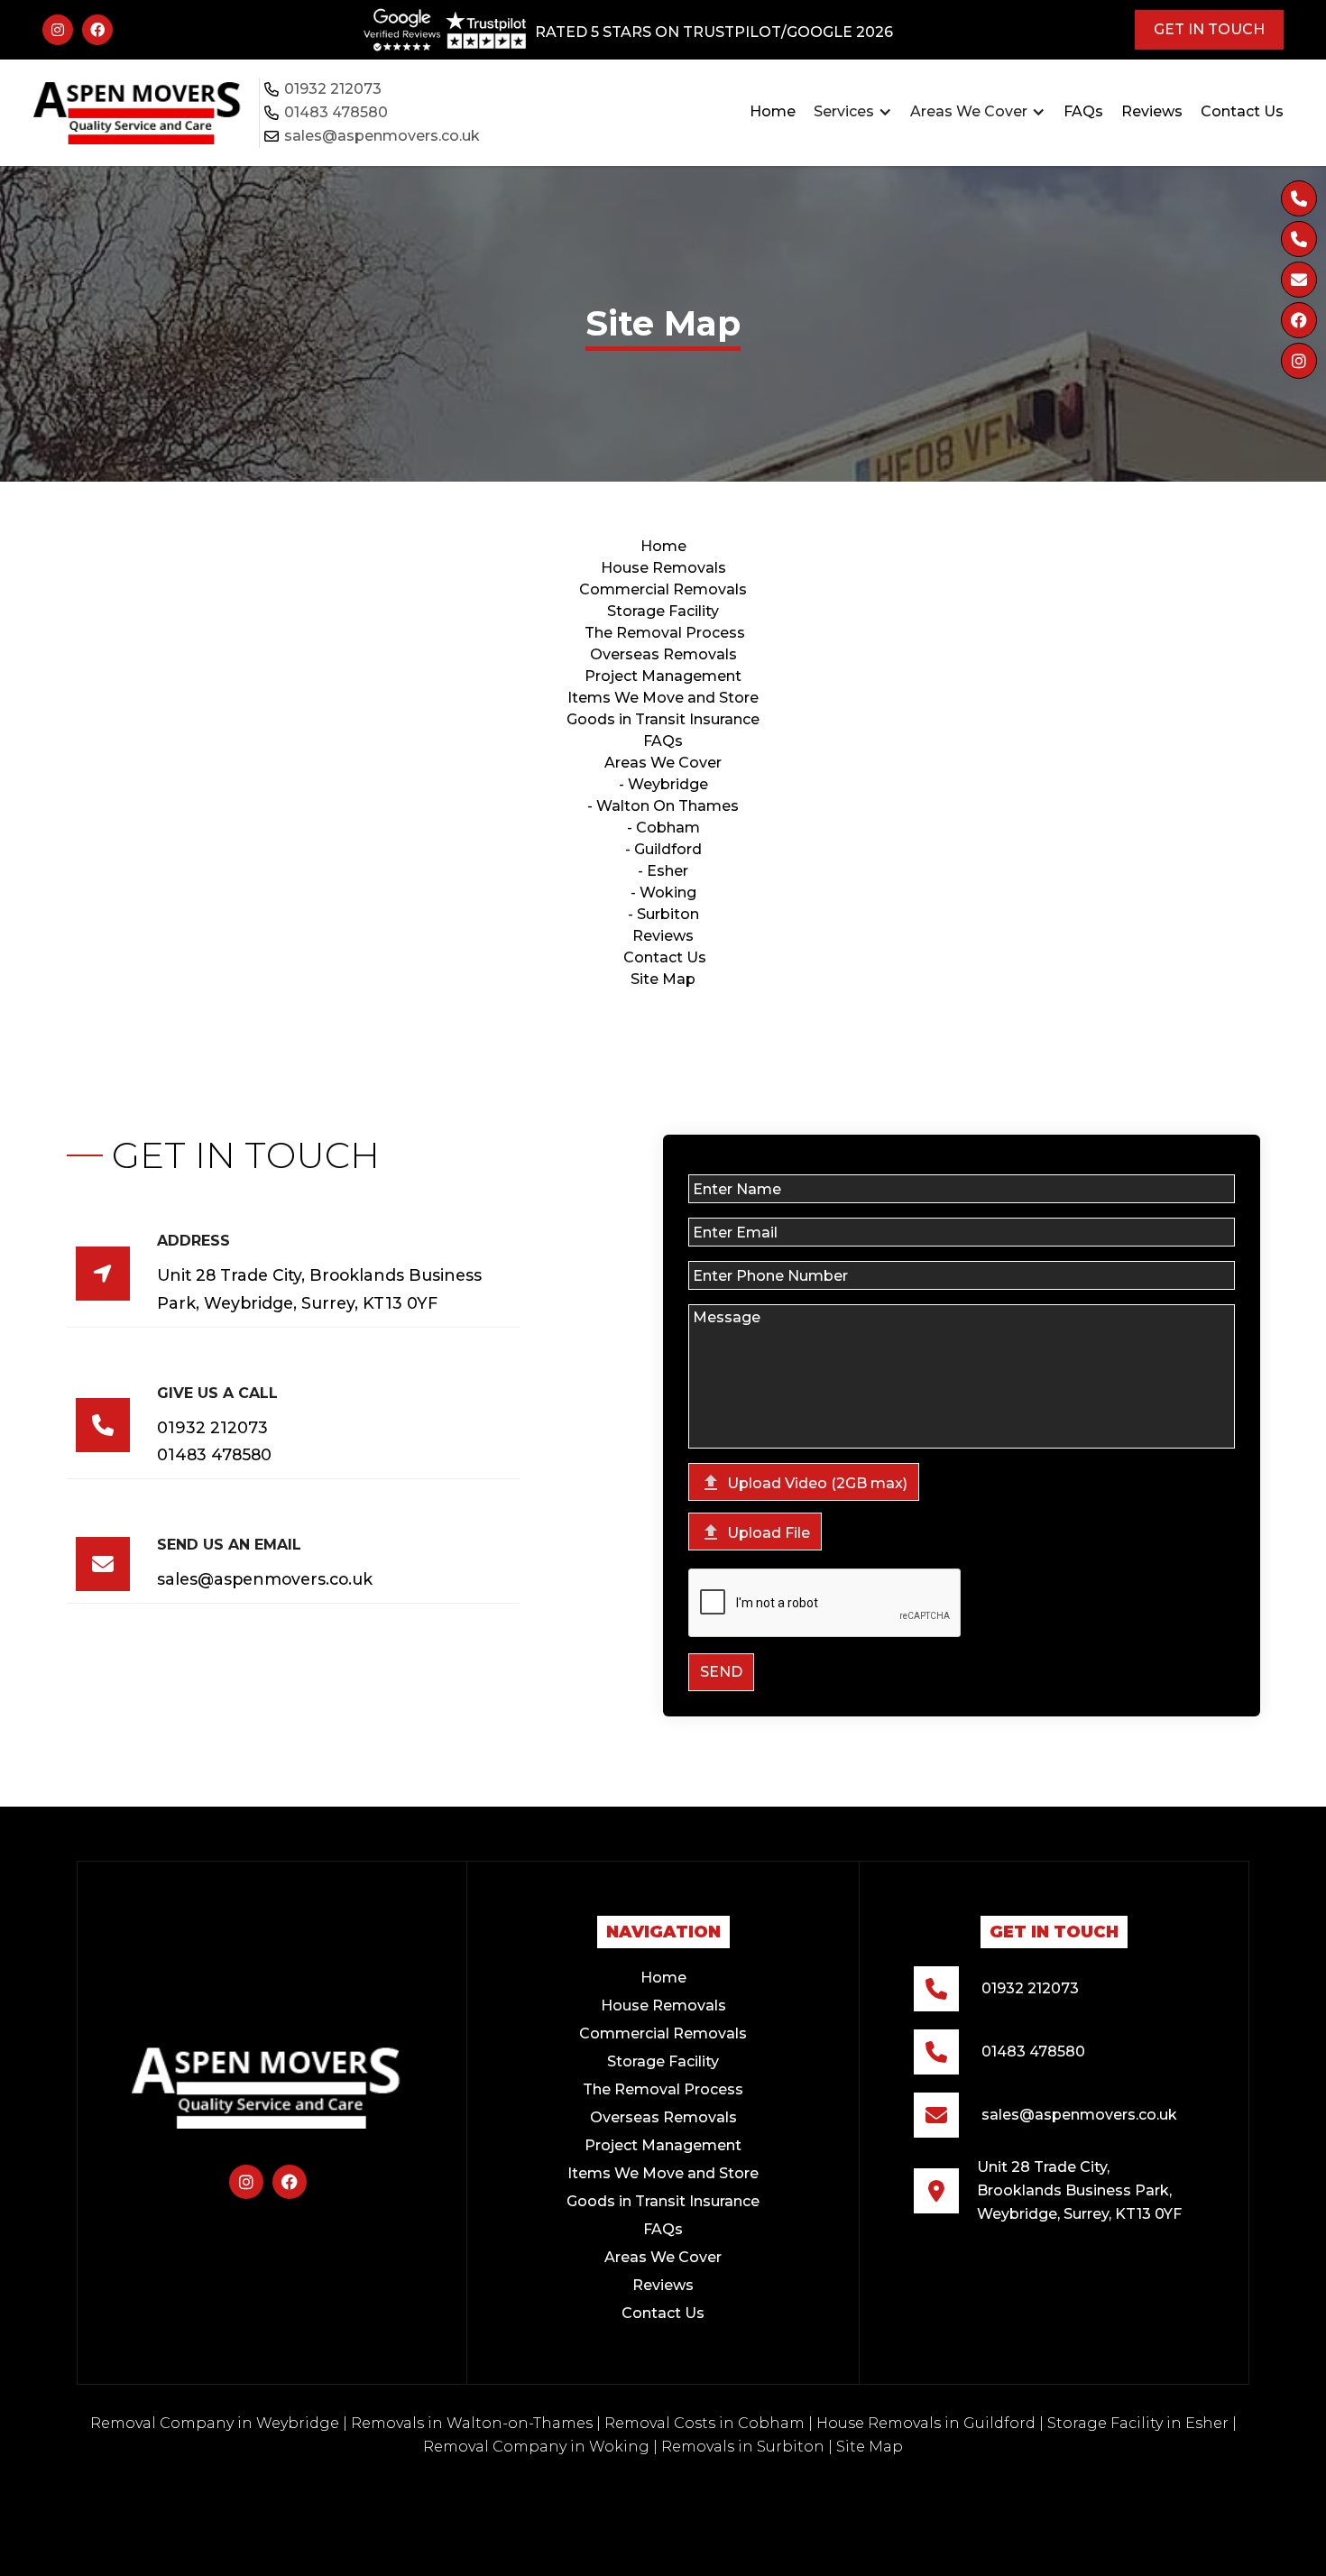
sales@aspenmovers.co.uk (382, 136)
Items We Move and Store (663, 698)
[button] (853, 112)
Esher (668, 871)
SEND (721, 1672)
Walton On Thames (668, 806)
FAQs (1083, 111)
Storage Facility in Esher (1138, 2423)
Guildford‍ (668, 849)
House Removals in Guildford (926, 2423)
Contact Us (1242, 111)
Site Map (663, 979)
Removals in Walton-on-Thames (472, 2423)
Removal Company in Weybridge (215, 2423)
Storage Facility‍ (663, 611)
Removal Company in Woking (536, 2447)
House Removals (663, 568)
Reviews (1152, 111)
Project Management (663, 676)
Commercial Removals (663, 589)
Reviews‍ (663, 936)
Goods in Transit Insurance (663, 719)
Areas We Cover (663, 763)
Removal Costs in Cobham (704, 2423)
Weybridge (668, 784)
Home (773, 111)
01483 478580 (336, 112)
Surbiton (668, 914)
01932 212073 (333, 89)
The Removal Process (665, 633)
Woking (668, 892)
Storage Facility (663, 2061)
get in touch (1209, 29)
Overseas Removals (663, 654)
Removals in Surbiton (743, 2447)
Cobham (668, 828)
